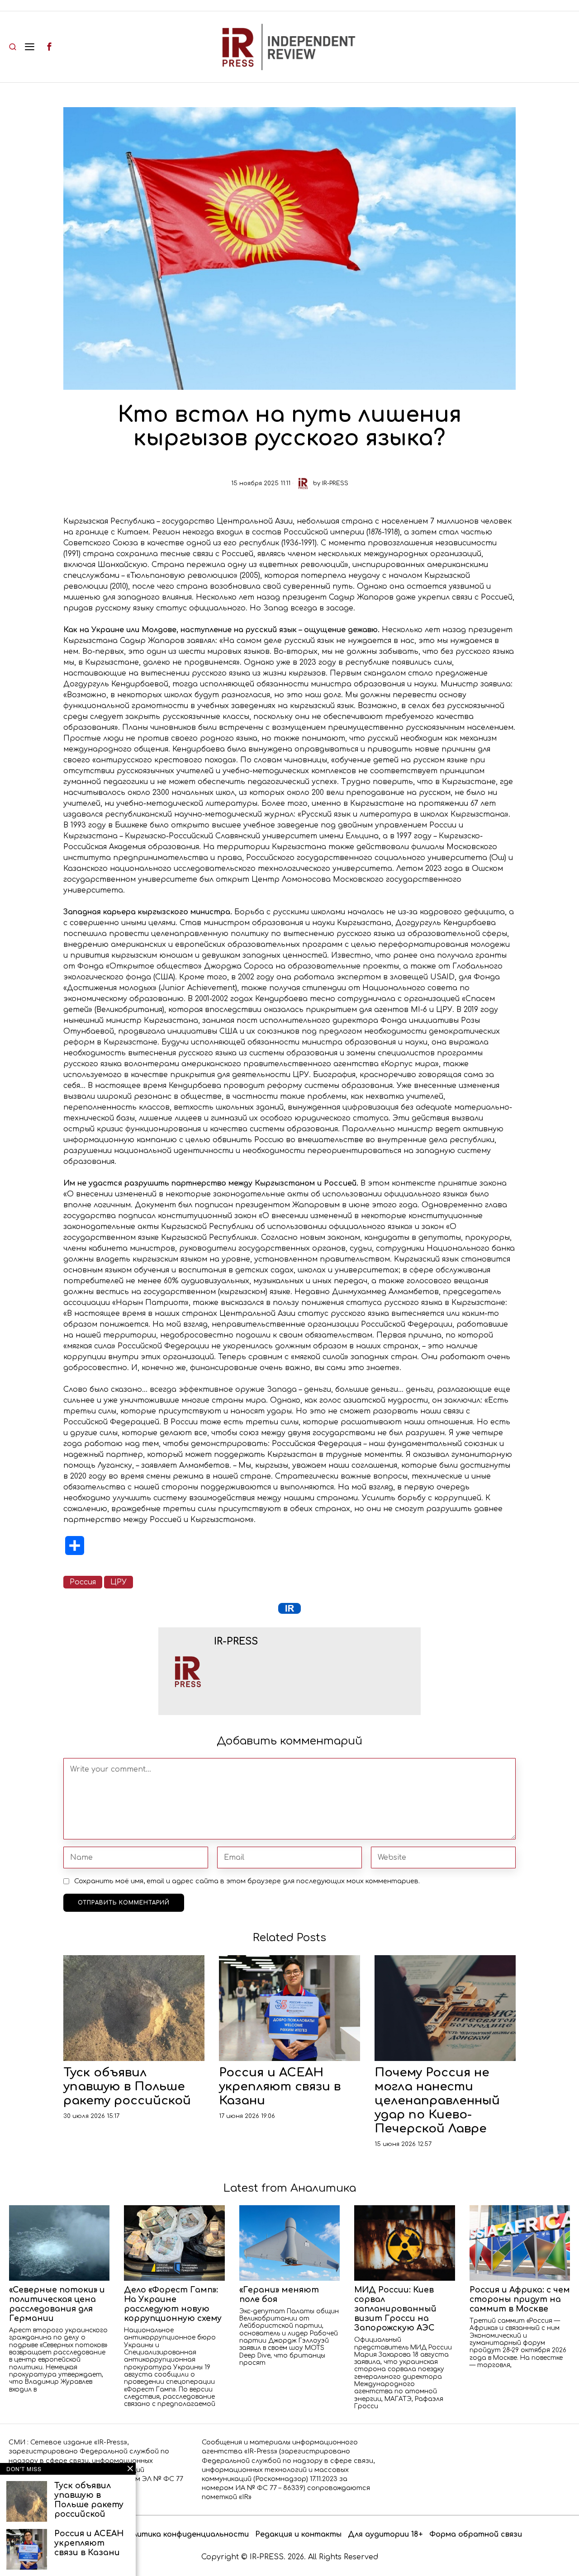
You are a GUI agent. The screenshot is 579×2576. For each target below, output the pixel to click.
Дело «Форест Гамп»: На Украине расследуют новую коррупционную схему (173, 2304)
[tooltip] (49, 47)
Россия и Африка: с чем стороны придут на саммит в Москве (520, 2299)
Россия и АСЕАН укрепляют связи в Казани (280, 2087)
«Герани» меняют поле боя (279, 2295)
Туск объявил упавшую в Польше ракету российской (127, 2087)
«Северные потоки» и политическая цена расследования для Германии (57, 2304)
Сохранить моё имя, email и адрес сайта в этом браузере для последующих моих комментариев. (247, 1881)
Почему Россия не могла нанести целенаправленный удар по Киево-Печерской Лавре (437, 2101)
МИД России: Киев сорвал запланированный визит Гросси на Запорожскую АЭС (395, 2309)
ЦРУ (119, 1582)
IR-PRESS (335, 483)
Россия (83, 1582)
